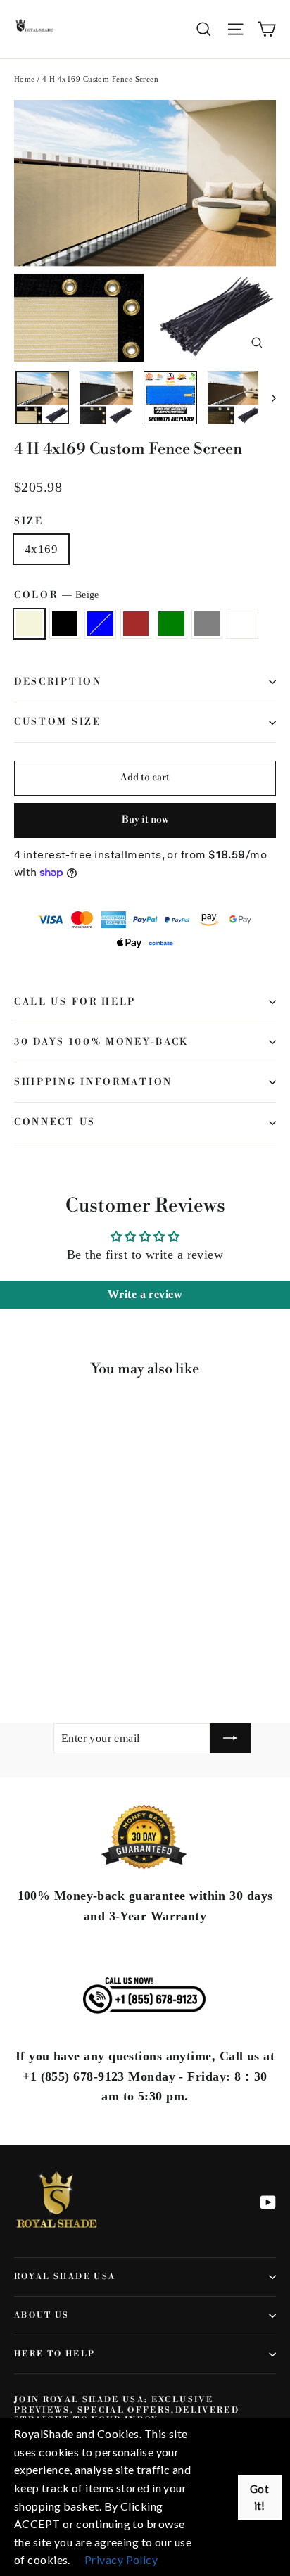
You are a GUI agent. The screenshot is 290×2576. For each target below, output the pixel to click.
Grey (207, 624)
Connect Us (55, 1122)
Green (171, 624)
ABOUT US (42, 2315)
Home (25, 79)
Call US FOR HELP (75, 1002)
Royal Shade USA (65, 2277)
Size (29, 521)
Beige (29, 624)
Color (57, 595)
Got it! (259, 2497)
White (242, 624)
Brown (136, 624)
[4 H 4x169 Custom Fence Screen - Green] (84, 1652)
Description (58, 682)
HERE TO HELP (55, 2354)
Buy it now (145, 820)
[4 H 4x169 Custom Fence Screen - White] (115, 1652)
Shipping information (93, 1082)
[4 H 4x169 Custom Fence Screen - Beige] (22, 1652)
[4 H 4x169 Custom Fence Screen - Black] (37, 1652)
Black (65, 624)
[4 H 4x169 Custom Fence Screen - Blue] (53, 1652)
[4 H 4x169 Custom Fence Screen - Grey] (99, 1652)
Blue (100, 624)
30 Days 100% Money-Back (101, 1042)
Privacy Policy (121, 2559)
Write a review (145, 1294)
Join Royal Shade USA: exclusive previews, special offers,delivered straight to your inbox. (127, 2410)
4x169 (41, 549)
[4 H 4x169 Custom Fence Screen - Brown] (68, 1652)
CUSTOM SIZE (58, 722)
